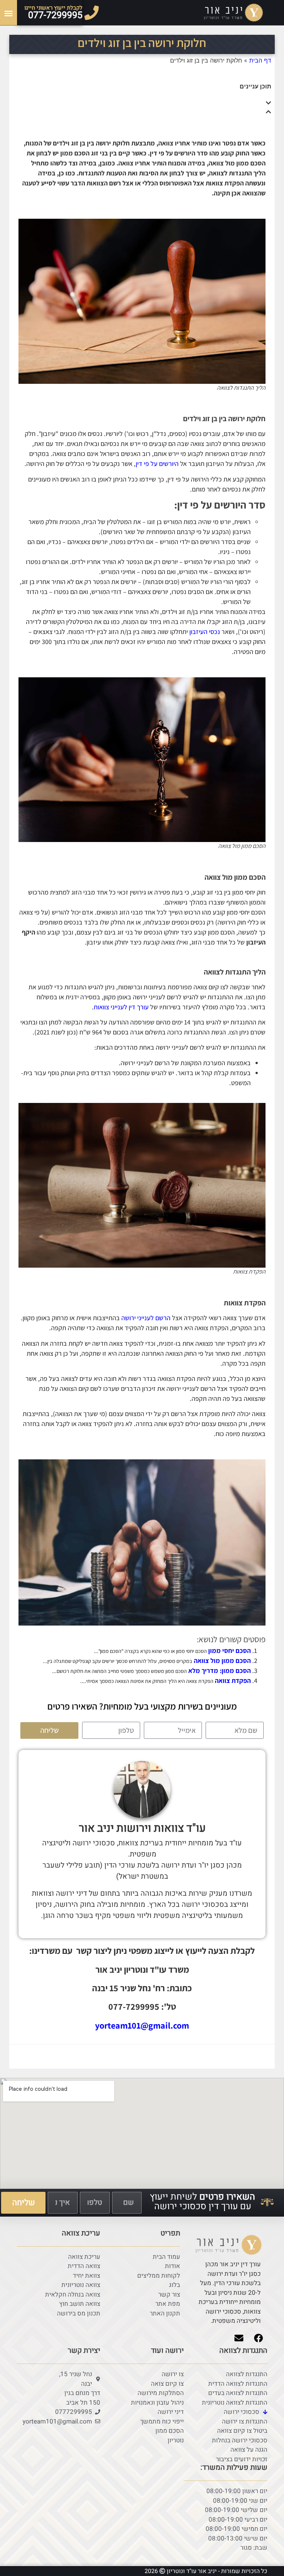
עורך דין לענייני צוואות (121, 1007)
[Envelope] (239, 2338)
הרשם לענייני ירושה (146, 1318)
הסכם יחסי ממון (229, 1651)
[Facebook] (258, 2338)
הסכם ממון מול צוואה (222, 1661)
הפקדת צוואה (233, 1681)
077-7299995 (55, 15)
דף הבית (260, 60)
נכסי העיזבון (205, 632)
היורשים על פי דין (157, 464)
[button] (9, 13)
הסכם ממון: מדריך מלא (219, 1671)
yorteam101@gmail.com (142, 2025)
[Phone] (92, 13)
